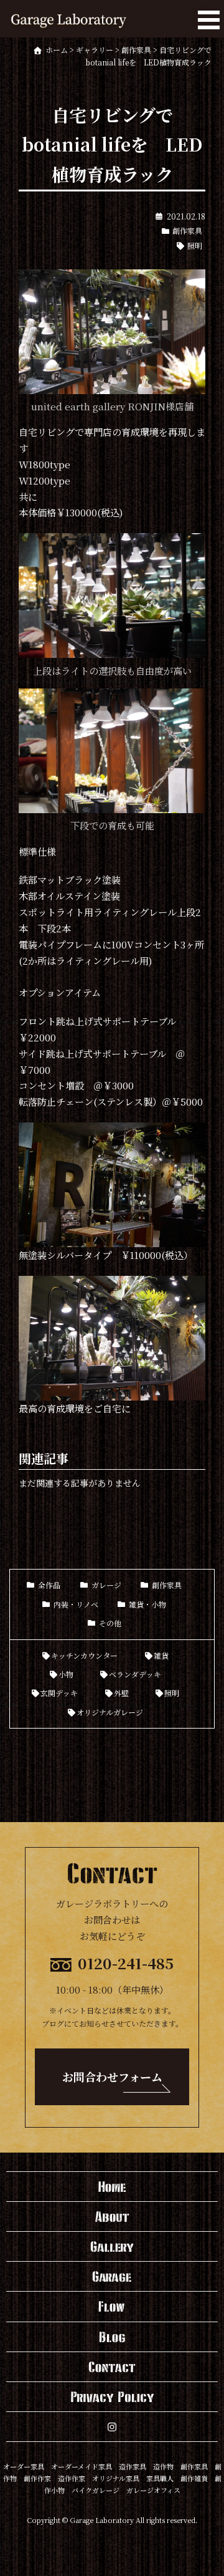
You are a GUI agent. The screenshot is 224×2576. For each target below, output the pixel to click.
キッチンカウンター (84, 1655)
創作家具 (187, 230)
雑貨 (161, 1655)
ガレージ (106, 1585)
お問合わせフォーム (112, 2077)
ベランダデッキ (135, 1674)
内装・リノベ (76, 1604)
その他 (110, 1623)
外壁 (121, 1693)
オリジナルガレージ (110, 1712)
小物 (66, 1674)
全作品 (49, 1585)
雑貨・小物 (147, 1604)
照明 (195, 245)
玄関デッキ (59, 1693)
